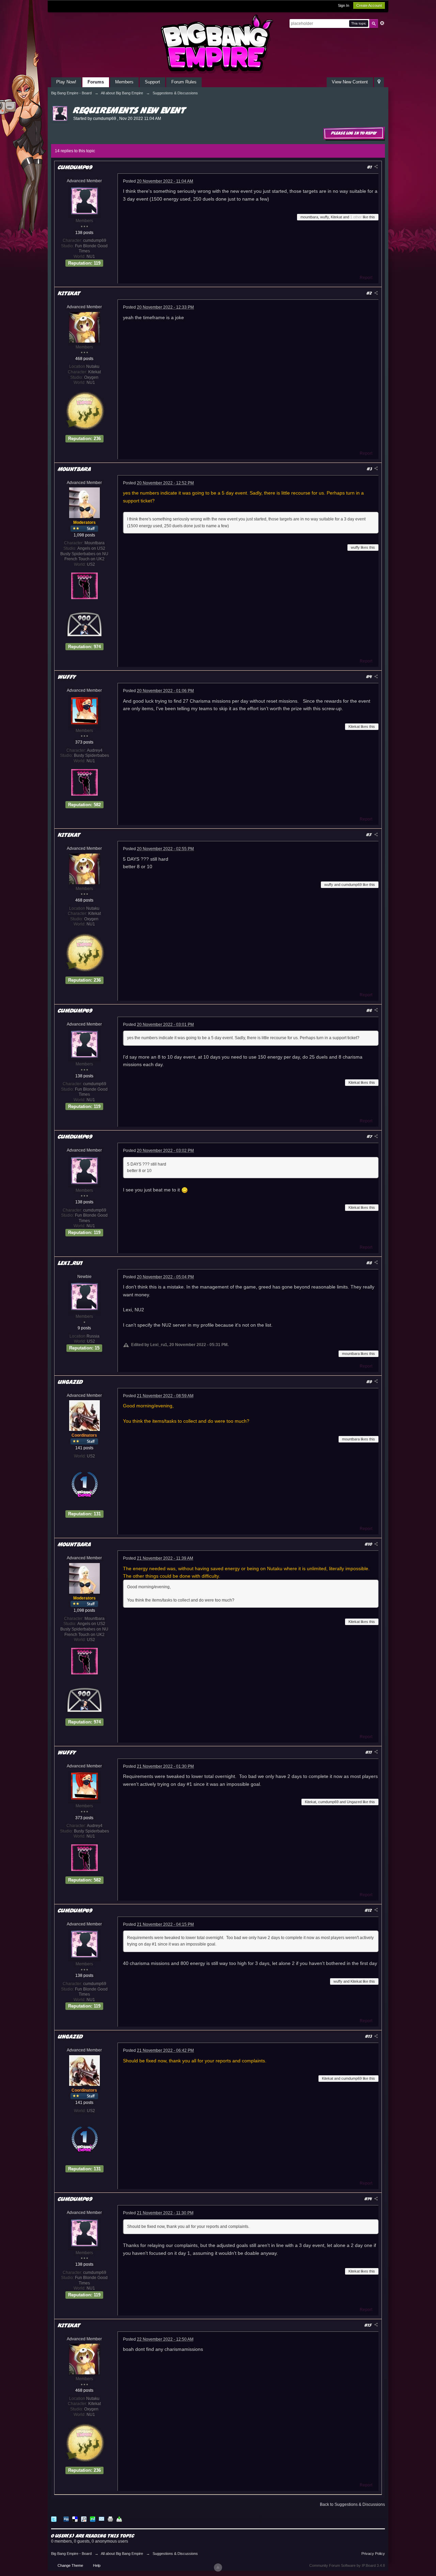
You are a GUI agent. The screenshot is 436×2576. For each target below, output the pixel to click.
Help (97, 2565)
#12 (369, 1910)
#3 (370, 469)
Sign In (344, 5)
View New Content (350, 82)
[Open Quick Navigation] (379, 82)
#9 (370, 1382)
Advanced (382, 23)
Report (366, 278)
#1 (370, 167)
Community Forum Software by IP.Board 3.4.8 (347, 2565)
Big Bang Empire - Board (71, 2554)
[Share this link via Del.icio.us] (75, 2519)
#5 (370, 835)
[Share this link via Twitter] (54, 2519)
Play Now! (66, 82)
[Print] (110, 2519)
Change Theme (70, 2565)
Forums (96, 82)
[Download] (119, 2519)
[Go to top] (218, 2567)
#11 (369, 1752)
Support (152, 82)
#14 (369, 2199)
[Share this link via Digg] (66, 2519)
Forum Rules (184, 82)
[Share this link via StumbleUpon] (93, 2519)
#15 (369, 2325)
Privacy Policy (373, 2554)
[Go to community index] (218, 44)
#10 (369, 1544)
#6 (370, 1010)
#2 (370, 293)
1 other (356, 217)
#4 (370, 677)
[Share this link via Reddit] (84, 2519)
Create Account (369, 5)
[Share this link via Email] (102, 2519)
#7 (370, 1136)
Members (124, 82)
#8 (370, 1263)
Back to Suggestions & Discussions (352, 2504)
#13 (369, 2036)
